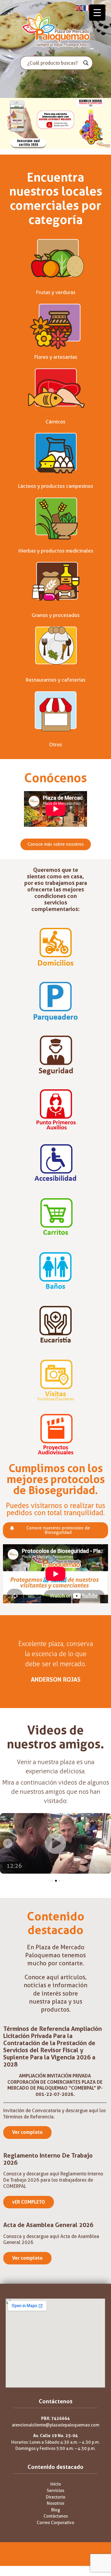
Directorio (56, 2497)
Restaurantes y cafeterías (55, 680)
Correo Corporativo (55, 2523)
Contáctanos (56, 2516)
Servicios (55, 2491)
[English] (80, 8)
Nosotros (55, 2503)
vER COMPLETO (29, 2202)
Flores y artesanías (56, 357)
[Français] (87, 8)
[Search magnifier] (86, 63)
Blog (56, 2510)
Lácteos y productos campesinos (55, 486)
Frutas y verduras (56, 292)
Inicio (56, 2484)
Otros (56, 745)
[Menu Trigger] (97, 13)
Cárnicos (55, 422)
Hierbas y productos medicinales (56, 551)
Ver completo (27, 2132)
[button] (8, 1843)
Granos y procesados (56, 615)
